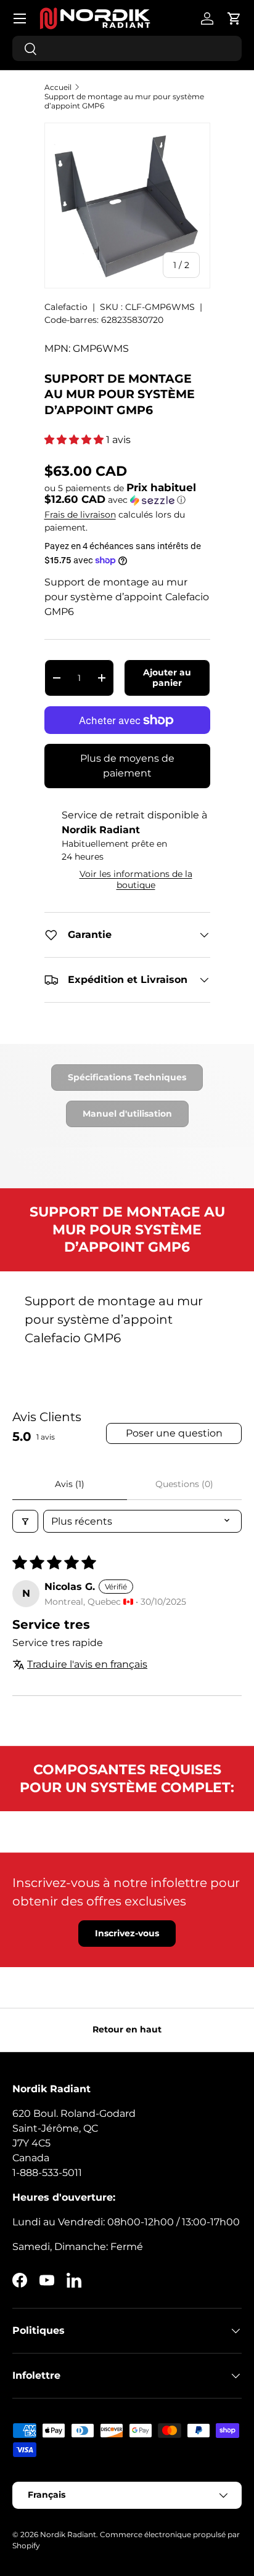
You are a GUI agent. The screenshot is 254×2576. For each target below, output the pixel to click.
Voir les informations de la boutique (136, 879)
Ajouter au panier (167, 678)
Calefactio (66, 307)
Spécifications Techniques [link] (127, 1077)
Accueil (58, 87)
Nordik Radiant (68, 2534)
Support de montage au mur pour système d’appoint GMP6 (124, 101)
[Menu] (20, 18)
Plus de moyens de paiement (127, 766)
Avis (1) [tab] (70, 1484)
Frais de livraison (80, 515)
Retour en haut (127, 2029)
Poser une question (174, 1433)
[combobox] (127, 48)
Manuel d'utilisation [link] (127, 1114)
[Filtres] (25, 1521)
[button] (234, 18)
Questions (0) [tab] (184, 1484)
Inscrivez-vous (127, 1933)
